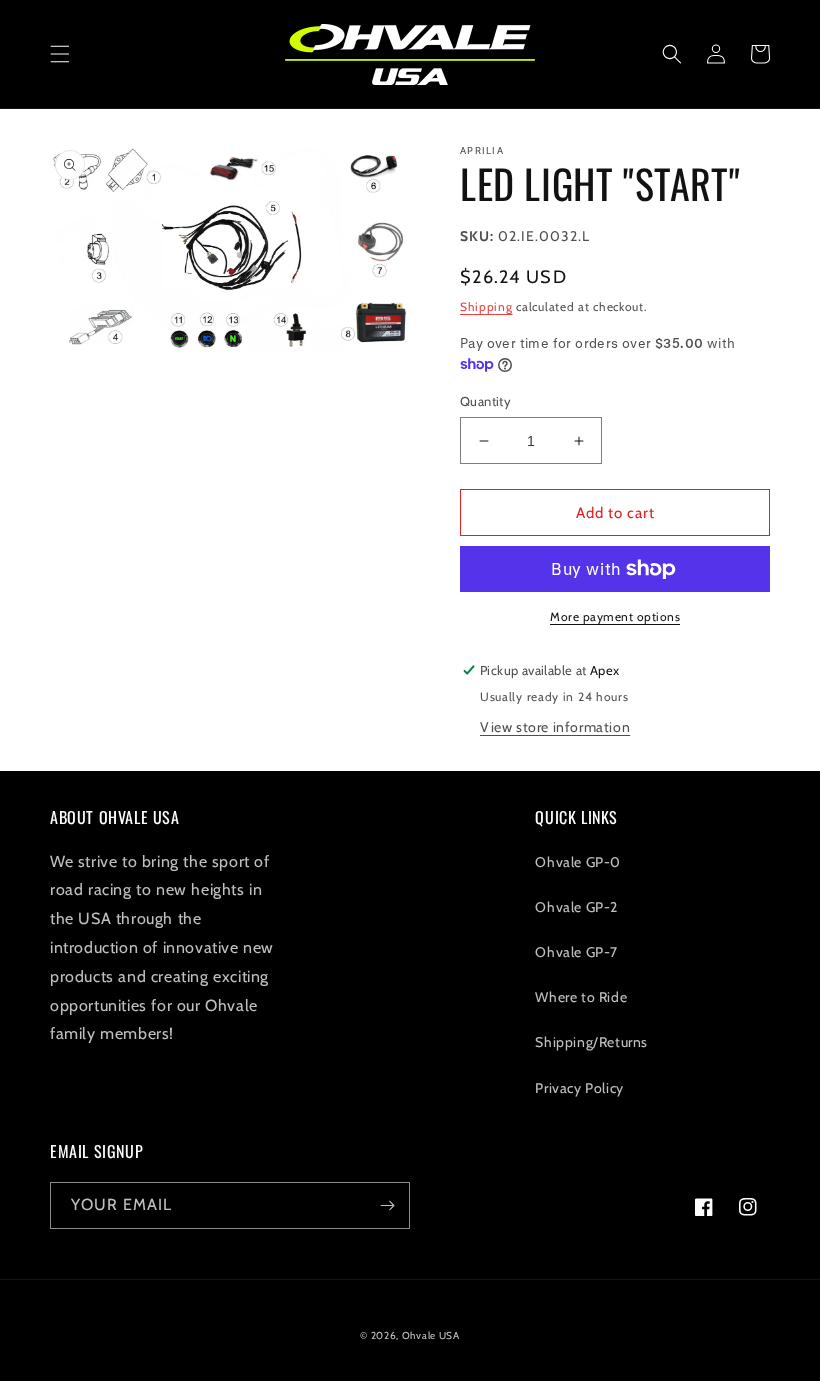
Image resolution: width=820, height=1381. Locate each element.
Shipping (486, 306)
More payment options (615, 616)
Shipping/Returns (591, 1042)
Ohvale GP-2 (576, 907)
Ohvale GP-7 (576, 952)
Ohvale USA (431, 1335)
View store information (555, 727)
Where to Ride (581, 997)
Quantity (485, 401)
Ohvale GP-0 (578, 862)
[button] (60, 54)
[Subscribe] (387, 1205)
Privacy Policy (579, 1088)
